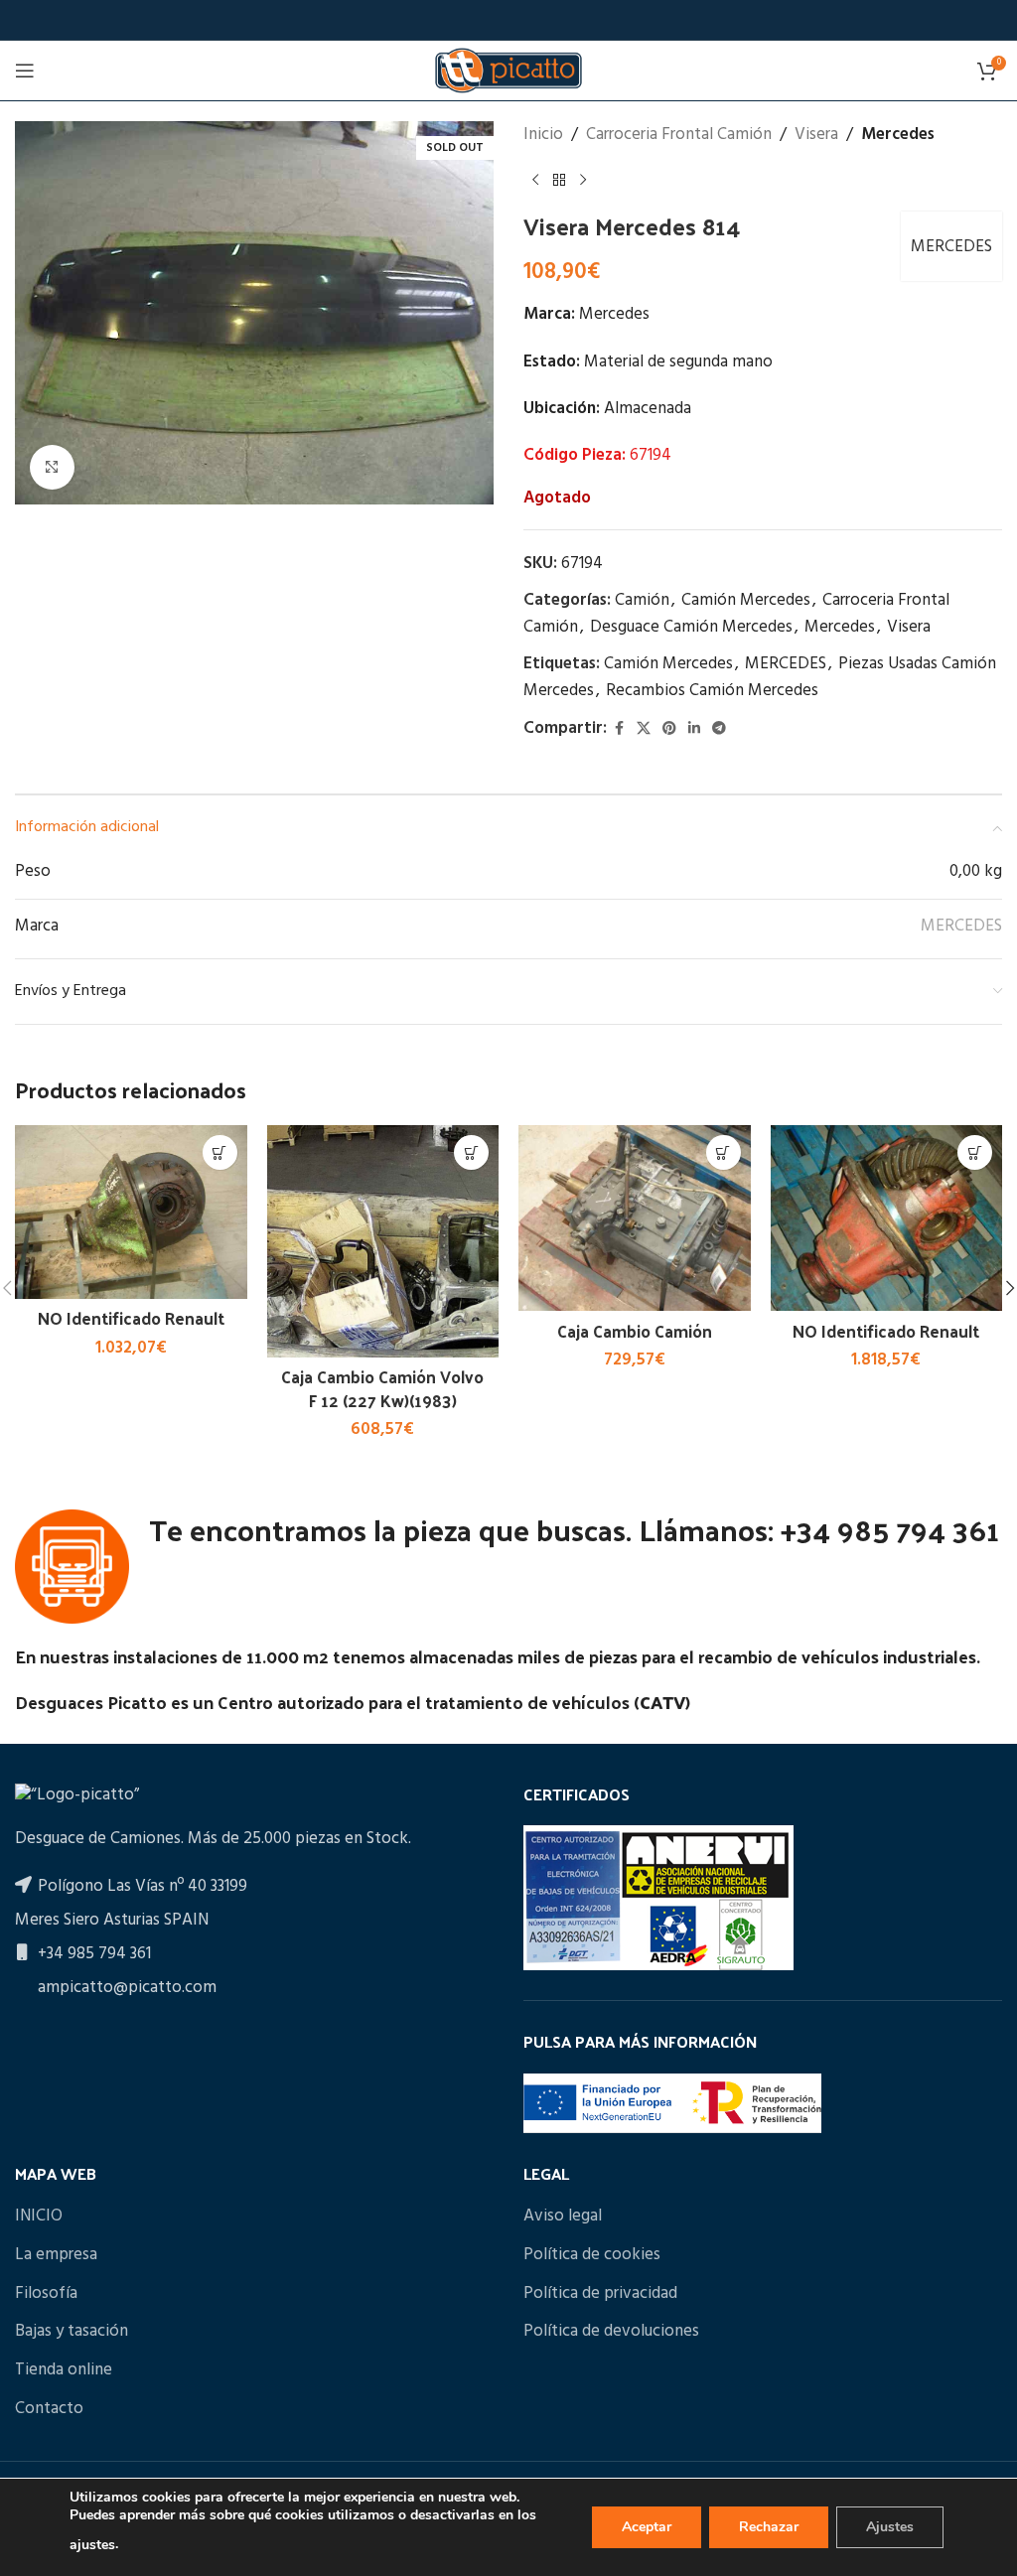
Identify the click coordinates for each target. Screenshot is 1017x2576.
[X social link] (644, 729)
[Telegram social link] (719, 729)
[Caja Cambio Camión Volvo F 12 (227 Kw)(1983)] (383, 1241)
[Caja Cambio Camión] (635, 1218)
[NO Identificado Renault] (131, 1212)
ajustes (92, 2545)
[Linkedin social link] (694, 729)
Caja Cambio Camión (635, 1331)
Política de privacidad (600, 2294)
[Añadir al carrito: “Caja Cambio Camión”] (724, 1152)
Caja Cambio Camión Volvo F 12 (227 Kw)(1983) (382, 1388)
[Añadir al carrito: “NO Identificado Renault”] (220, 1152)
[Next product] (583, 180)
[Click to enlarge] (52, 467)
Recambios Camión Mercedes (712, 691)
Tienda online (64, 2370)
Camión (642, 600)
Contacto (49, 2409)
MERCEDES (951, 247)
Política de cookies (592, 2255)
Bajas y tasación (72, 2332)
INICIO (39, 2217)
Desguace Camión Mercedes (691, 627)
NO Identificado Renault (131, 1318)
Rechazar (769, 2527)
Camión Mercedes (746, 600)
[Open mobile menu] (25, 71)
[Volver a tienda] (559, 180)
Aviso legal (563, 2217)
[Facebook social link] (619, 729)
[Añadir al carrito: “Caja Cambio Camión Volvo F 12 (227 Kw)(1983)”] (471, 1152)
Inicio (543, 135)
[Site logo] (508, 70)
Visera (816, 135)
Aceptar (647, 2527)
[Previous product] (535, 180)
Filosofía (46, 2294)
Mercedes (898, 135)
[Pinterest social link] (669, 729)
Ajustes (890, 2527)
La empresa (56, 2255)
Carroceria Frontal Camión (679, 135)
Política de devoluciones (611, 2332)
